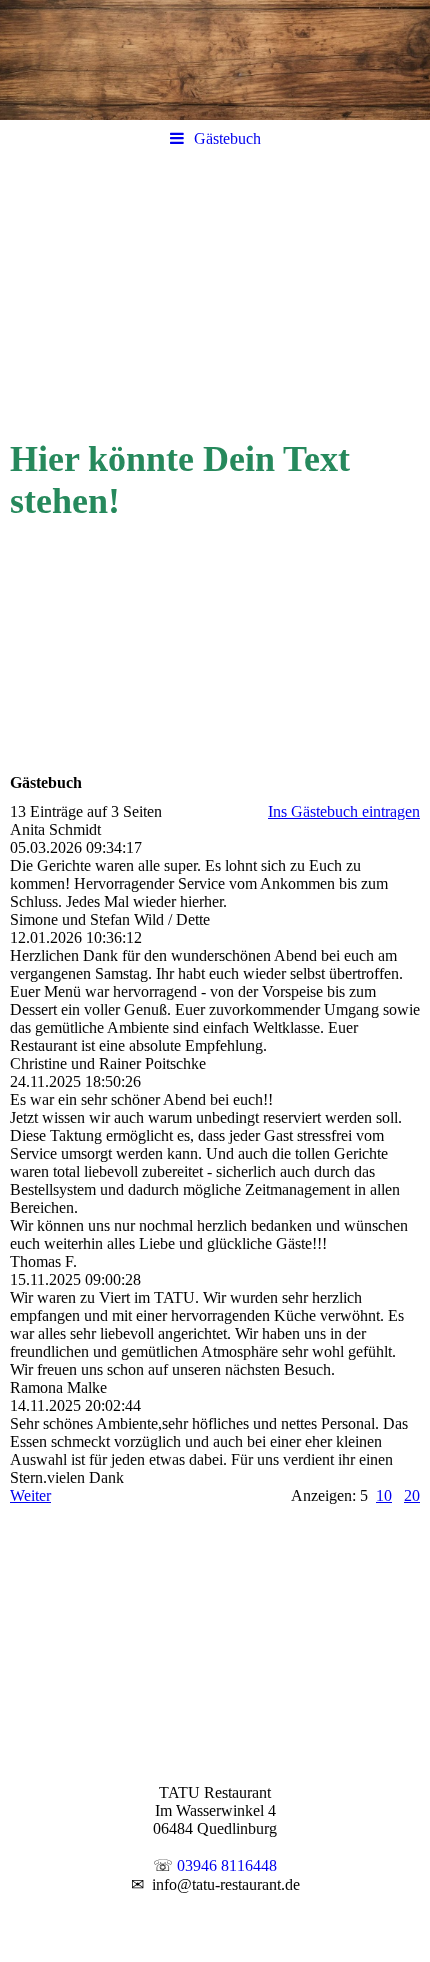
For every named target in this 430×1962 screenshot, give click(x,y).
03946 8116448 (227, 1865)
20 (412, 1495)
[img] (215, 60)
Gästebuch (227, 138)
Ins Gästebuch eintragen (344, 811)
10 (384, 1495)
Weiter (30, 1495)
